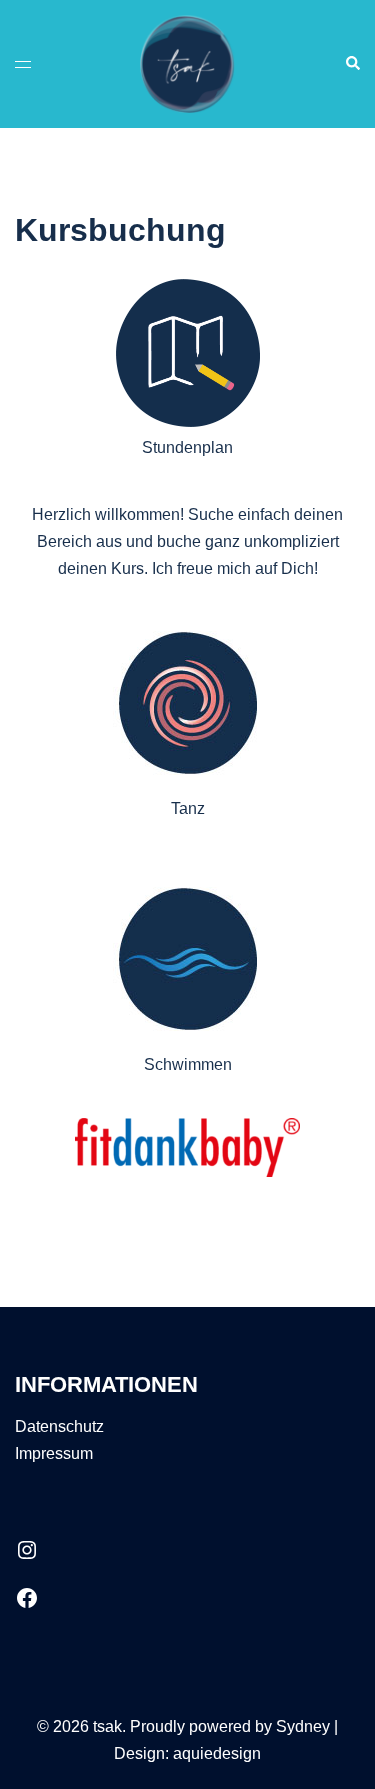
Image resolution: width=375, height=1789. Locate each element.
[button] (352, 64)
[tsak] (187, 62)
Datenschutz (59, 1426)
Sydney (303, 1726)
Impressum (54, 1453)
